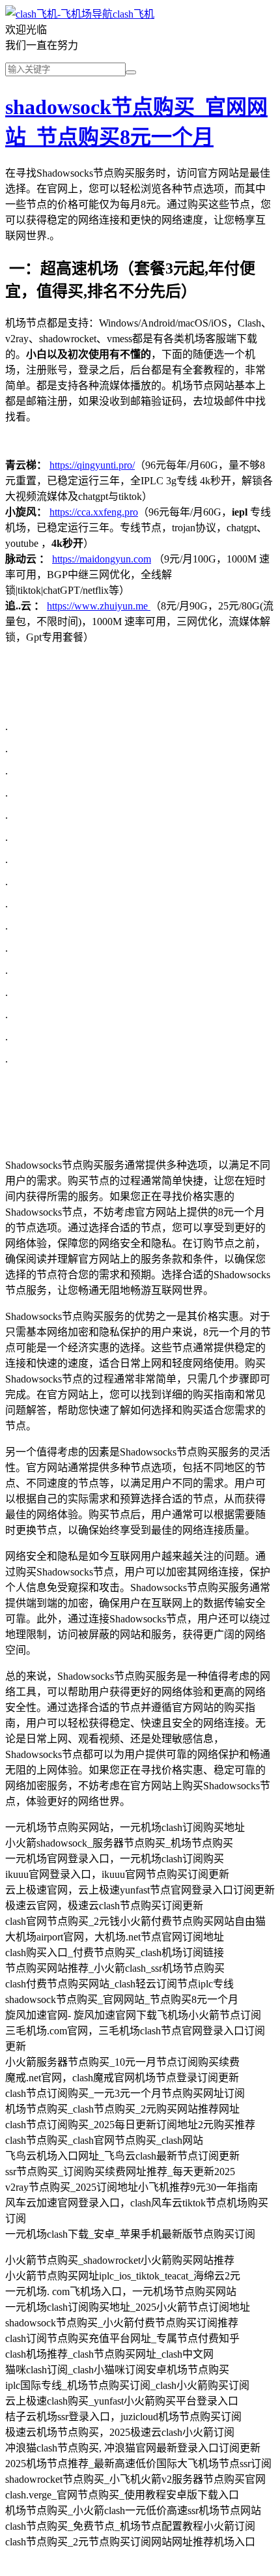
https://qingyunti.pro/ (92, 465)
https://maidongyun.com (102, 559)
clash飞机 (133, 14)
